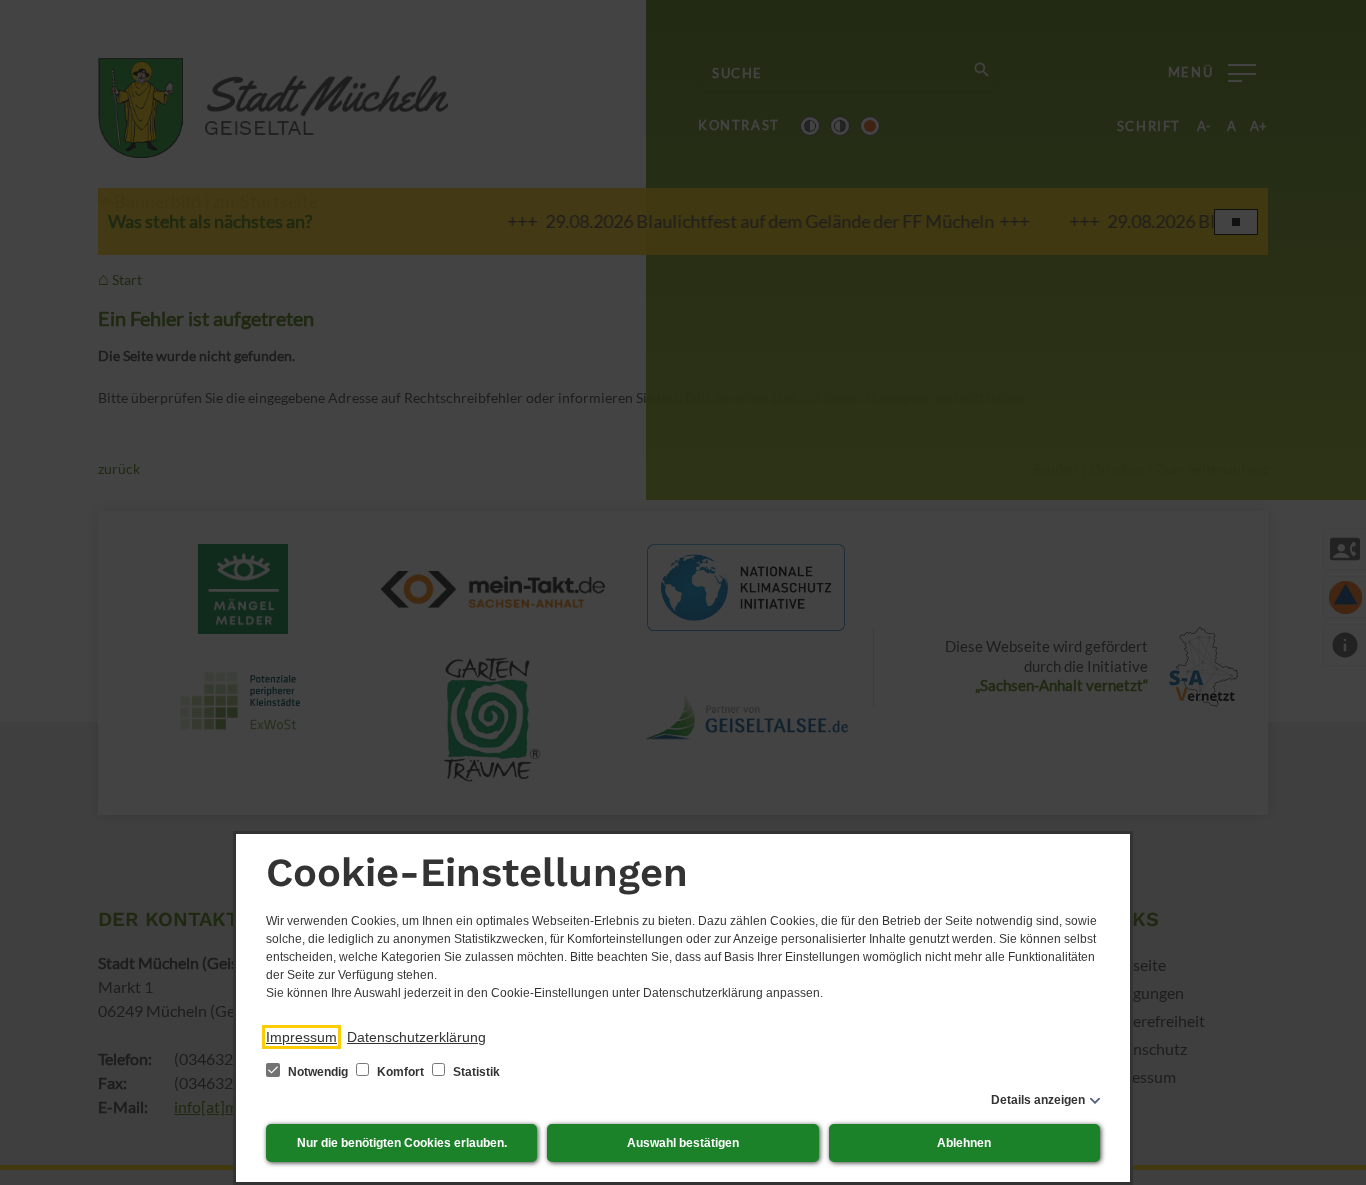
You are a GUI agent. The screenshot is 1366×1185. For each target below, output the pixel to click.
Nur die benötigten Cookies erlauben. (402, 1143)
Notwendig (318, 1072)
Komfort (400, 1072)
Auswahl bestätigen (683, 1143)
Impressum (301, 1037)
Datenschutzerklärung (416, 1037)
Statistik (475, 1072)
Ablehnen (964, 1143)
